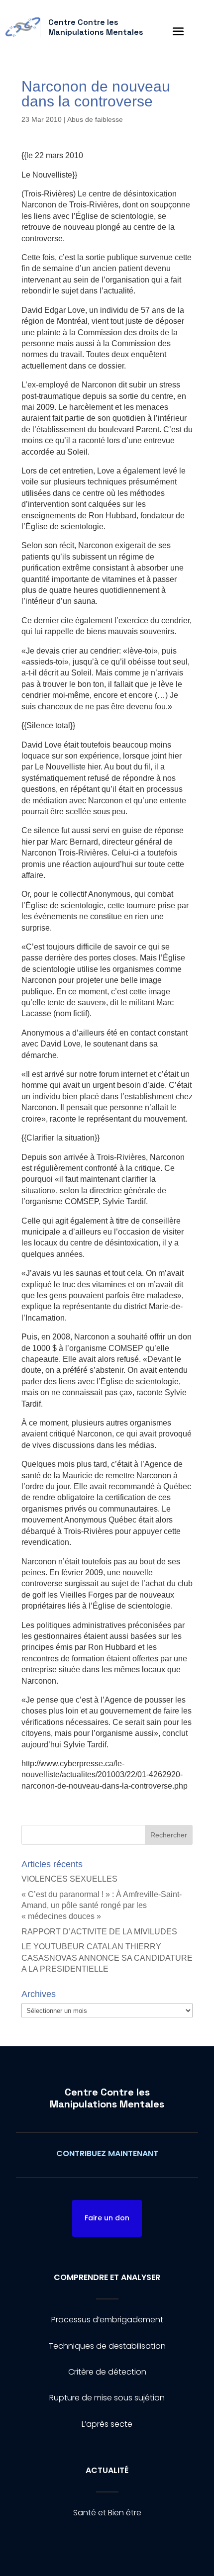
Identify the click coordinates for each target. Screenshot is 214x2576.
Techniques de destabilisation (107, 2346)
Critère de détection (107, 2372)
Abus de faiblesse (95, 119)
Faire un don (107, 2218)
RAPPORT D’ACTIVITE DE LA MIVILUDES (99, 1932)
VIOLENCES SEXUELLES (69, 1879)
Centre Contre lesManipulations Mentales (107, 2098)
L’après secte (107, 2424)
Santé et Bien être (107, 2513)
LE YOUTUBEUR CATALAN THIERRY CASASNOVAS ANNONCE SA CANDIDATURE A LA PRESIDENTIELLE (107, 1958)
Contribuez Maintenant (107, 2153)
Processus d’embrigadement (107, 2320)
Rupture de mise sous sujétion (107, 2398)
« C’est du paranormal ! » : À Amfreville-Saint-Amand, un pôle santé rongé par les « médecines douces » (102, 1906)
